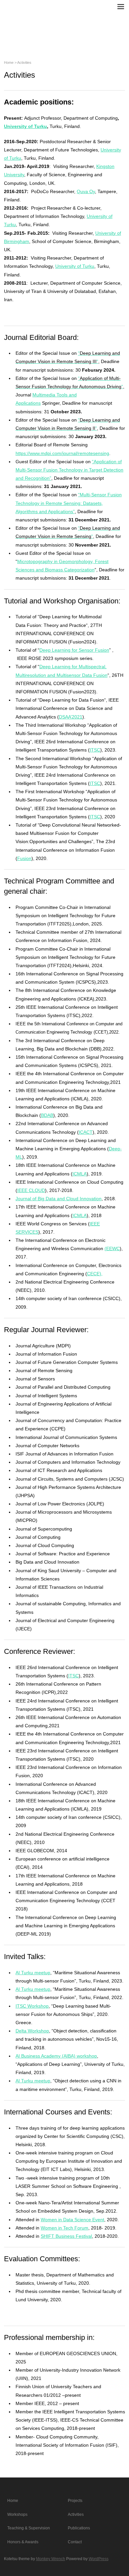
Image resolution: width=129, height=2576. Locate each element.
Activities (76, 2515)
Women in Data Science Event (72, 2220)
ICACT (86, 1132)
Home (9, 62)
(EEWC (112, 1248)
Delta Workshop (32, 2031)
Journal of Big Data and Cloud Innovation (59, 1199)
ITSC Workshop (32, 2006)
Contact (75, 2542)
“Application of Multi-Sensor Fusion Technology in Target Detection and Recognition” (69, 470)
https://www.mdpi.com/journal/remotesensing (62, 453)
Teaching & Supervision (29, 2528)
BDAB (47, 1115)
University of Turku (25, 126)
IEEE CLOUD (31, 1190)
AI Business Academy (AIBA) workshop (56, 2056)
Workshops (17, 2515)
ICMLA (80, 1174)
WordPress (99, 2559)
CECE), (95, 1274)
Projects (75, 2501)
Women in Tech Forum (64, 2228)
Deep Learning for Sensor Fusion (74, 650)
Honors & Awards (23, 2542)
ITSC (95, 750)
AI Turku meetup (33, 1973)
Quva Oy (86, 191)
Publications (79, 2528)
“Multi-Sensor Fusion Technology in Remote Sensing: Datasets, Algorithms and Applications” (69, 503)
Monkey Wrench (51, 2559)
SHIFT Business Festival (66, 2236)
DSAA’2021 (71, 717)
